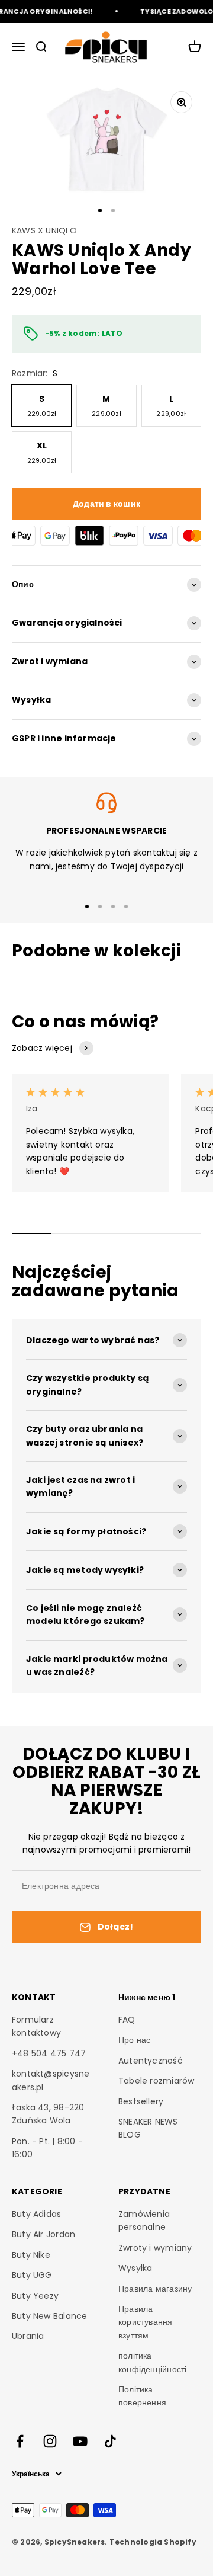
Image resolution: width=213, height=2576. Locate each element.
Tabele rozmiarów (156, 2081)
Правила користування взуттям (146, 2322)
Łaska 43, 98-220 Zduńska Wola (48, 2114)
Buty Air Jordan (43, 2234)
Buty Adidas (36, 2214)
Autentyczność (151, 2061)
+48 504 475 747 (49, 2053)
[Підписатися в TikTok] (110, 2441)
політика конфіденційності (152, 2362)
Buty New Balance (49, 2316)
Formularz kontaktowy (36, 2026)
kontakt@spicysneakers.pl (51, 2080)
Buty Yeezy (35, 2296)
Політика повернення (142, 2396)
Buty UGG (32, 2275)
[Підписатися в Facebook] (20, 2441)
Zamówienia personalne (144, 2221)
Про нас (134, 2040)
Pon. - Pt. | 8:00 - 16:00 (47, 2148)
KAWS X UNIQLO (44, 230)
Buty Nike (31, 2255)
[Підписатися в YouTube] (80, 2441)
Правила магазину (155, 2289)
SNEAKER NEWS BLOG (148, 2128)
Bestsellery (141, 2101)
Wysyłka (135, 2268)
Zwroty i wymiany (155, 2248)
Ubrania (28, 2336)
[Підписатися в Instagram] (50, 2441)
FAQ (127, 2020)
